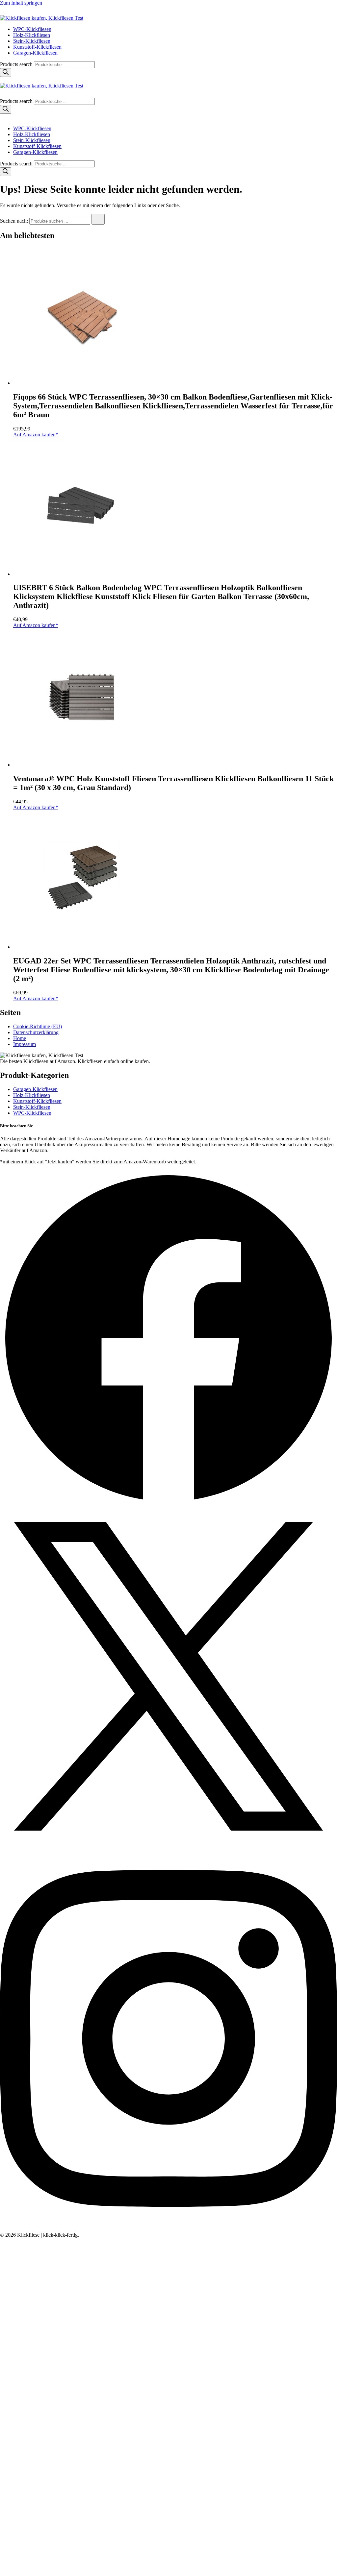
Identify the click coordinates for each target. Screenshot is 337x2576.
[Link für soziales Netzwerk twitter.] (168, 1843)
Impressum (25, 1044)
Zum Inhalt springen (21, 3)
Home (20, 1038)
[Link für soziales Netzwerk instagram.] (168, 2229)
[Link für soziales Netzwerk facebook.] (168, 1505)
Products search (17, 64)
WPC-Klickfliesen (32, 29)
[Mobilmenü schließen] (3, 117)
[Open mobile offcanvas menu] (3, 80)
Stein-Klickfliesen (32, 41)
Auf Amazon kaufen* (36, 435)
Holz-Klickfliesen (32, 35)
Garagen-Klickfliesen (35, 53)
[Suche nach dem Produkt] (98, 219)
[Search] (6, 73)
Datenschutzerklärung (36, 1032)
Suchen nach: (14, 221)
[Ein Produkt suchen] (7, 12)
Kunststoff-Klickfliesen (37, 47)
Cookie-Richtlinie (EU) (38, 1026)
